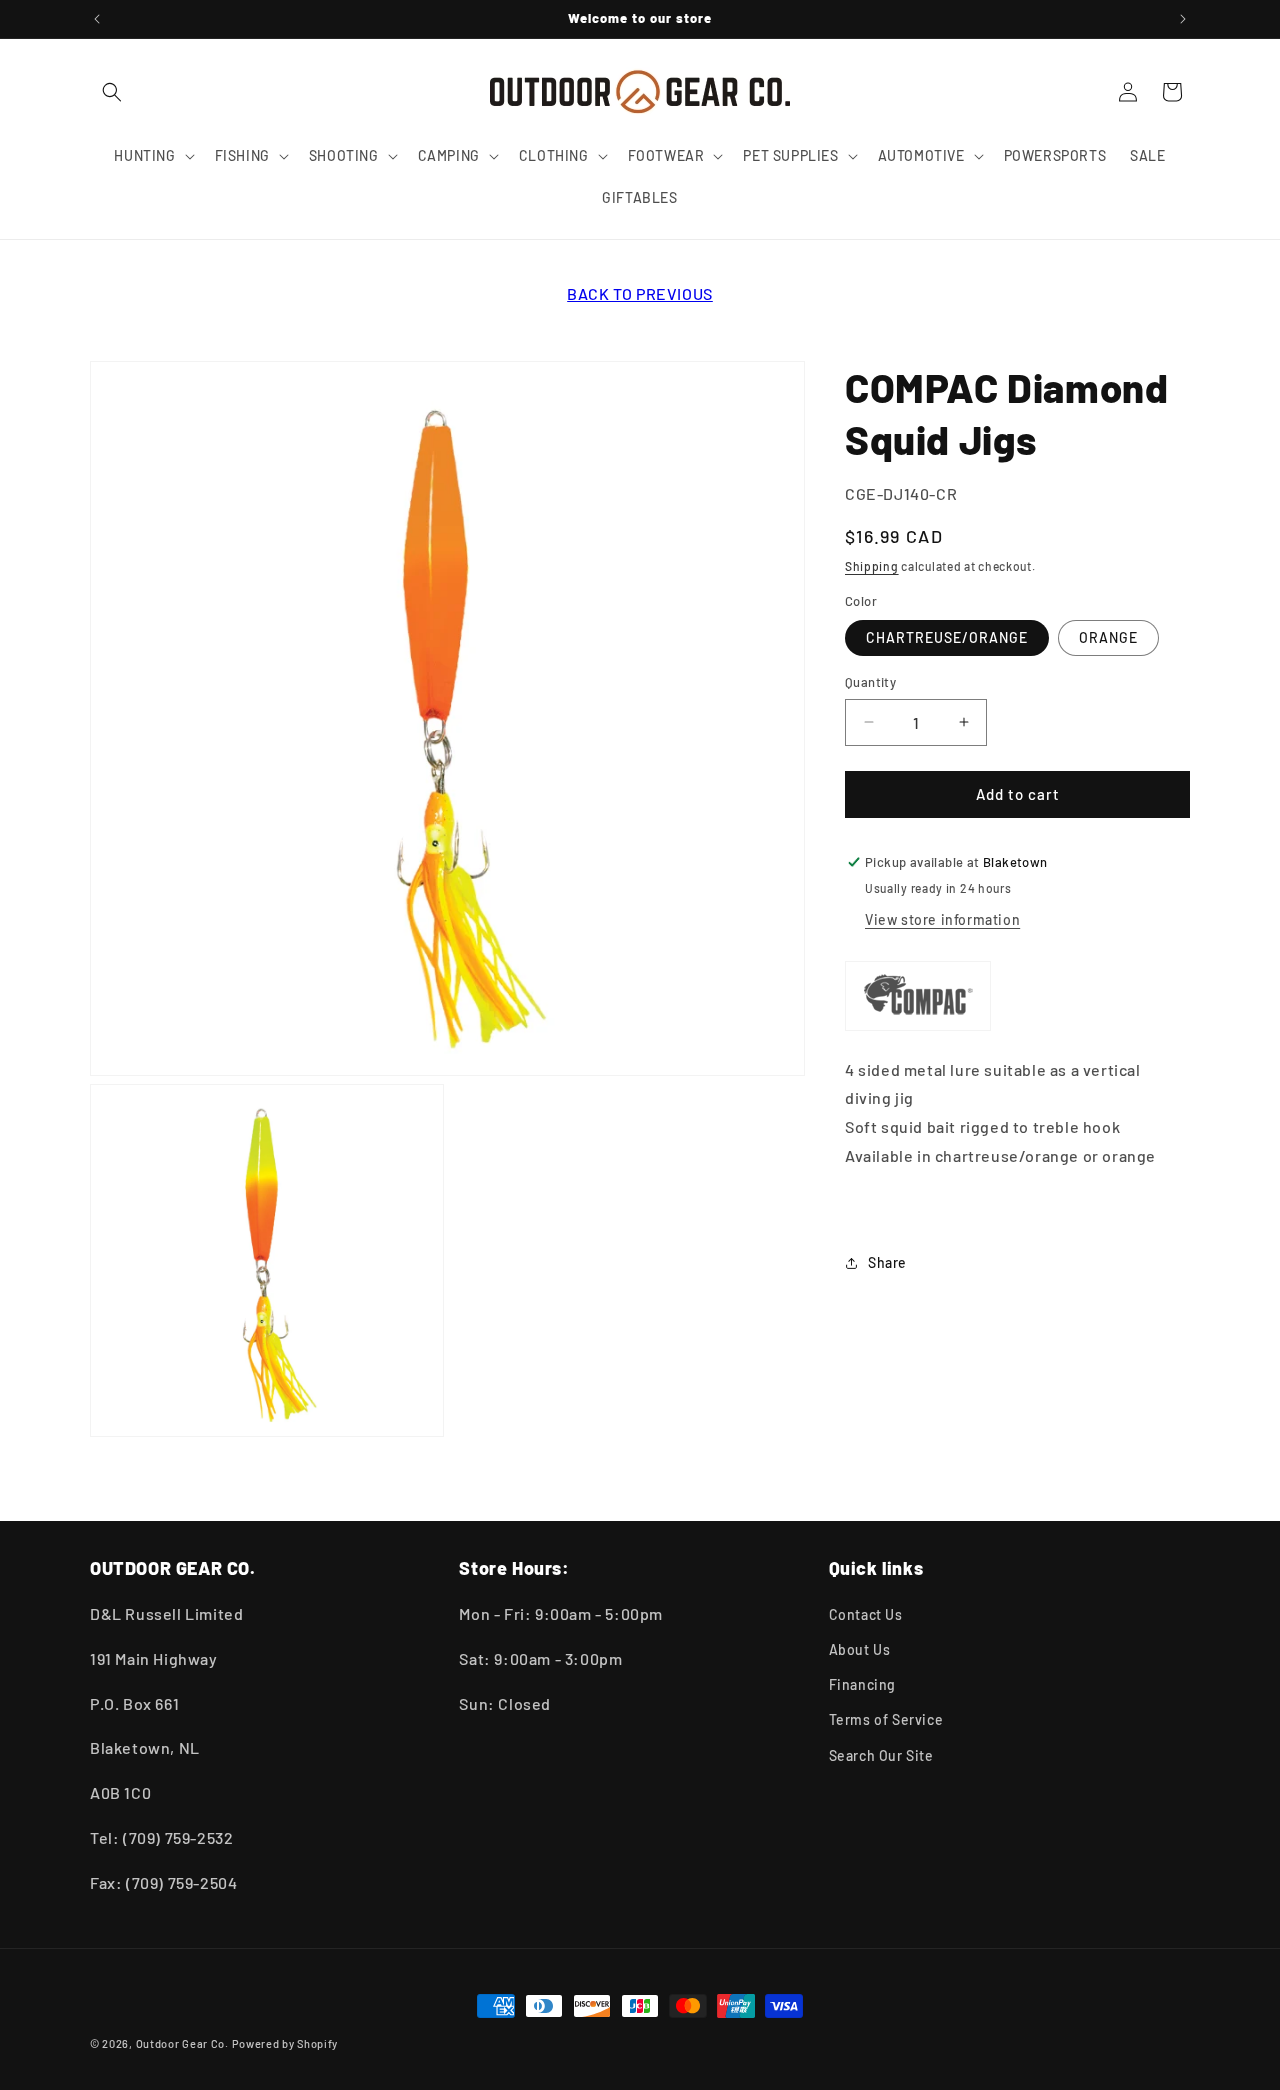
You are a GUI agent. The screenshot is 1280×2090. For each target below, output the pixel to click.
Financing (862, 1685)
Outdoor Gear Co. (182, 2043)
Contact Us (866, 1615)
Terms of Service (886, 1720)
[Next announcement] (1183, 19)
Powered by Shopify (285, 2043)
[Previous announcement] (97, 19)
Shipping (872, 566)
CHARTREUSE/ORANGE (947, 637)
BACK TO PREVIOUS (640, 293)
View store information (942, 919)
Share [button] (887, 1262)
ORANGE (1108, 637)
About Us (860, 1650)
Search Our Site (881, 1755)
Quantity (870, 682)
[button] (112, 92)
